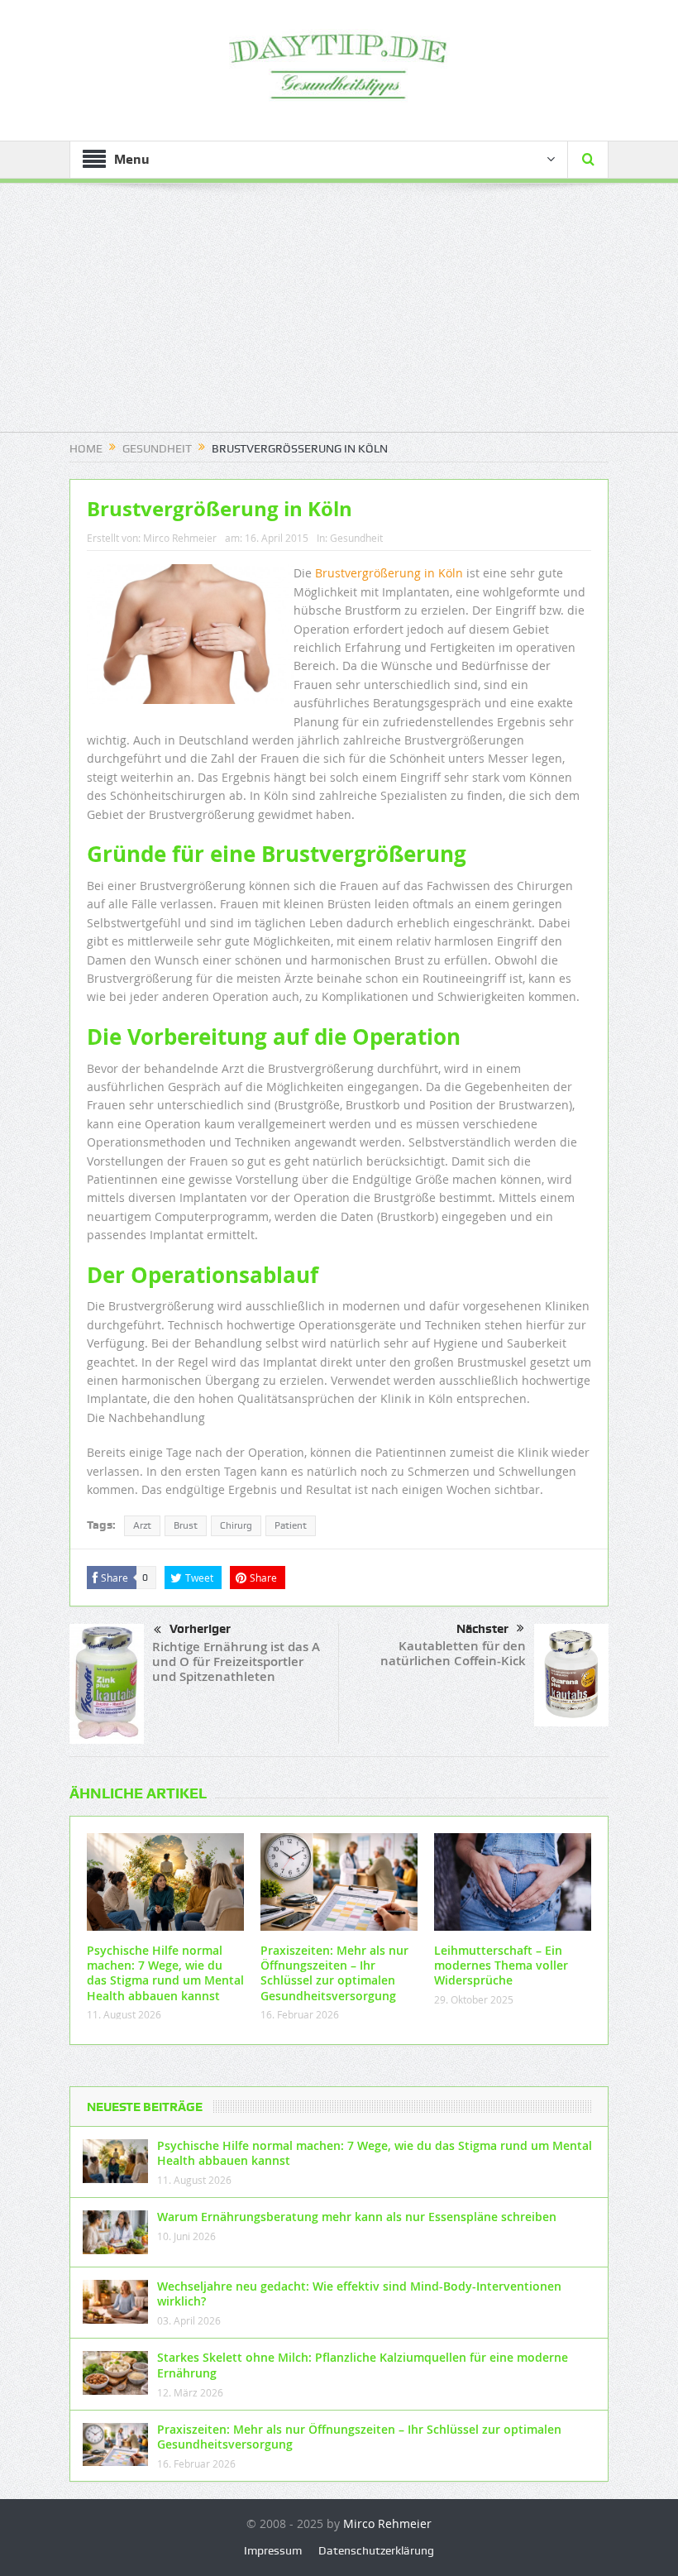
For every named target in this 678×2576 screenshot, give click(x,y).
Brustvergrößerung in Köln (389, 573)
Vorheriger (200, 1629)
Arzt (142, 1525)
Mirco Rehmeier (180, 538)
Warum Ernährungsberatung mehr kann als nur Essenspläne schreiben (357, 2217)
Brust (186, 1525)
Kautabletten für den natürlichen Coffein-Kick (453, 1653)
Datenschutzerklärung (376, 2550)
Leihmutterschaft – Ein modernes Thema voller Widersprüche (501, 1965)
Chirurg (236, 1525)
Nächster (482, 1629)
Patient (291, 1525)
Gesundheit (356, 538)
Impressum (273, 2550)
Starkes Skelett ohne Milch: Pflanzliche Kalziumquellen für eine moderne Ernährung (363, 2365)
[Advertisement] (339, 316)
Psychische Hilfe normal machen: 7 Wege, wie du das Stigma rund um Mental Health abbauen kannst (165, 1973)
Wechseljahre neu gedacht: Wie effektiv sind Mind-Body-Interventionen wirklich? (359, 2294)
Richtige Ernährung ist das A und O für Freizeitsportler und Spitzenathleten (236, 1661)
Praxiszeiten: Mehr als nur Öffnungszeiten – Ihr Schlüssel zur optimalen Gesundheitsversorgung (334, 1973)
